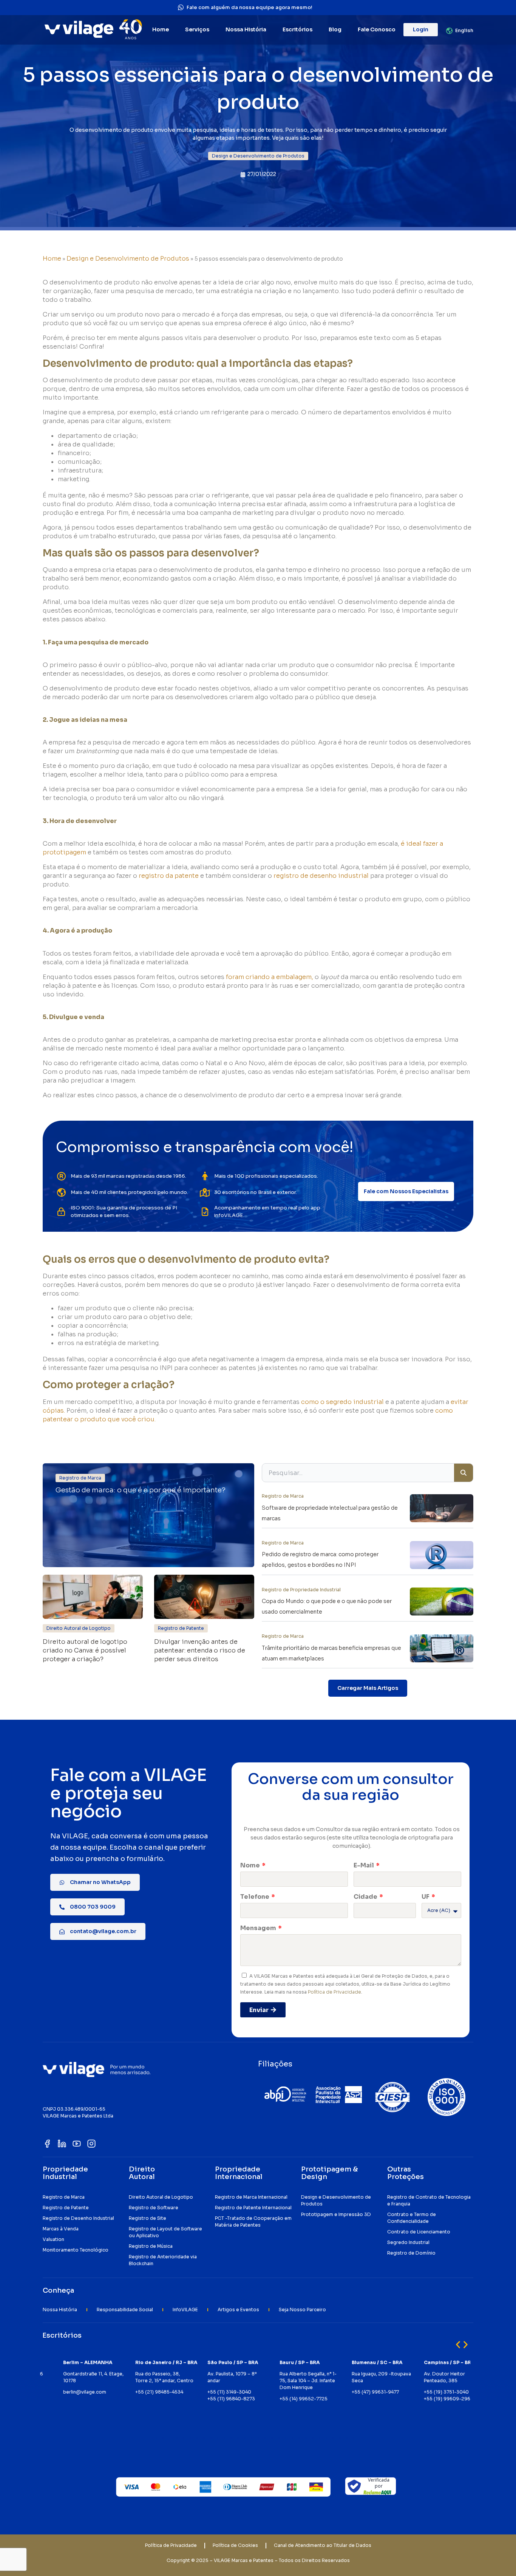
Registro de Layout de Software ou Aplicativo (165, 2232)
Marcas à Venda (61, 2229)
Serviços (197, 29)
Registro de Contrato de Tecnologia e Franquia (429, 2200)
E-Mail (364, 1865)
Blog (335, 29)
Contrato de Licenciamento (419, 2232)
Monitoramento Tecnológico (76, 2250)
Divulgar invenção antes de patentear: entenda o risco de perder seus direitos (200, 1650)
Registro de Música (151, 2246)
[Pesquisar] (463, 1473)
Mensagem (259, 1928)
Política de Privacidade (334, 1992)
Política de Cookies (235, 2545)
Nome (251, 1865)
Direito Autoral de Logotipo (161, 2197)
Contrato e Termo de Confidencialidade (412, 2218)
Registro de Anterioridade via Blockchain (163, 2260)
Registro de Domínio (411, 2253)
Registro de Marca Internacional (251, 2197)
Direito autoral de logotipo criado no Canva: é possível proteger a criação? (85, 1650)
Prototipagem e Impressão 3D (336, 2214)
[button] (258, 156)
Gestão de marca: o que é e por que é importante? (141, 1490)
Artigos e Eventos (238, 2310)
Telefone (255, 1897)
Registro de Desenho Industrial (78, 2218)
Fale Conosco (377, 29)
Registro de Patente (66, 2208)
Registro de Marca (64, 2197)
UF (426, 1897)
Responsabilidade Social (125, 2310)
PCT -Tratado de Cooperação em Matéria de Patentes (253, 2222)
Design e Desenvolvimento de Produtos (128, 259)
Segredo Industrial (408, 2242)
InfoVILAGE (185, 2310)
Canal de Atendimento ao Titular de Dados (323, 2545)
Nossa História (246, 29)
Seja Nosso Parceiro (302, 2310)
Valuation (53, 2239)
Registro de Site (148, 2218)
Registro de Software (154, 2208)
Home (161, 29)
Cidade (366, 1897)
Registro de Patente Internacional (253, 2208)
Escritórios (297, 29)
